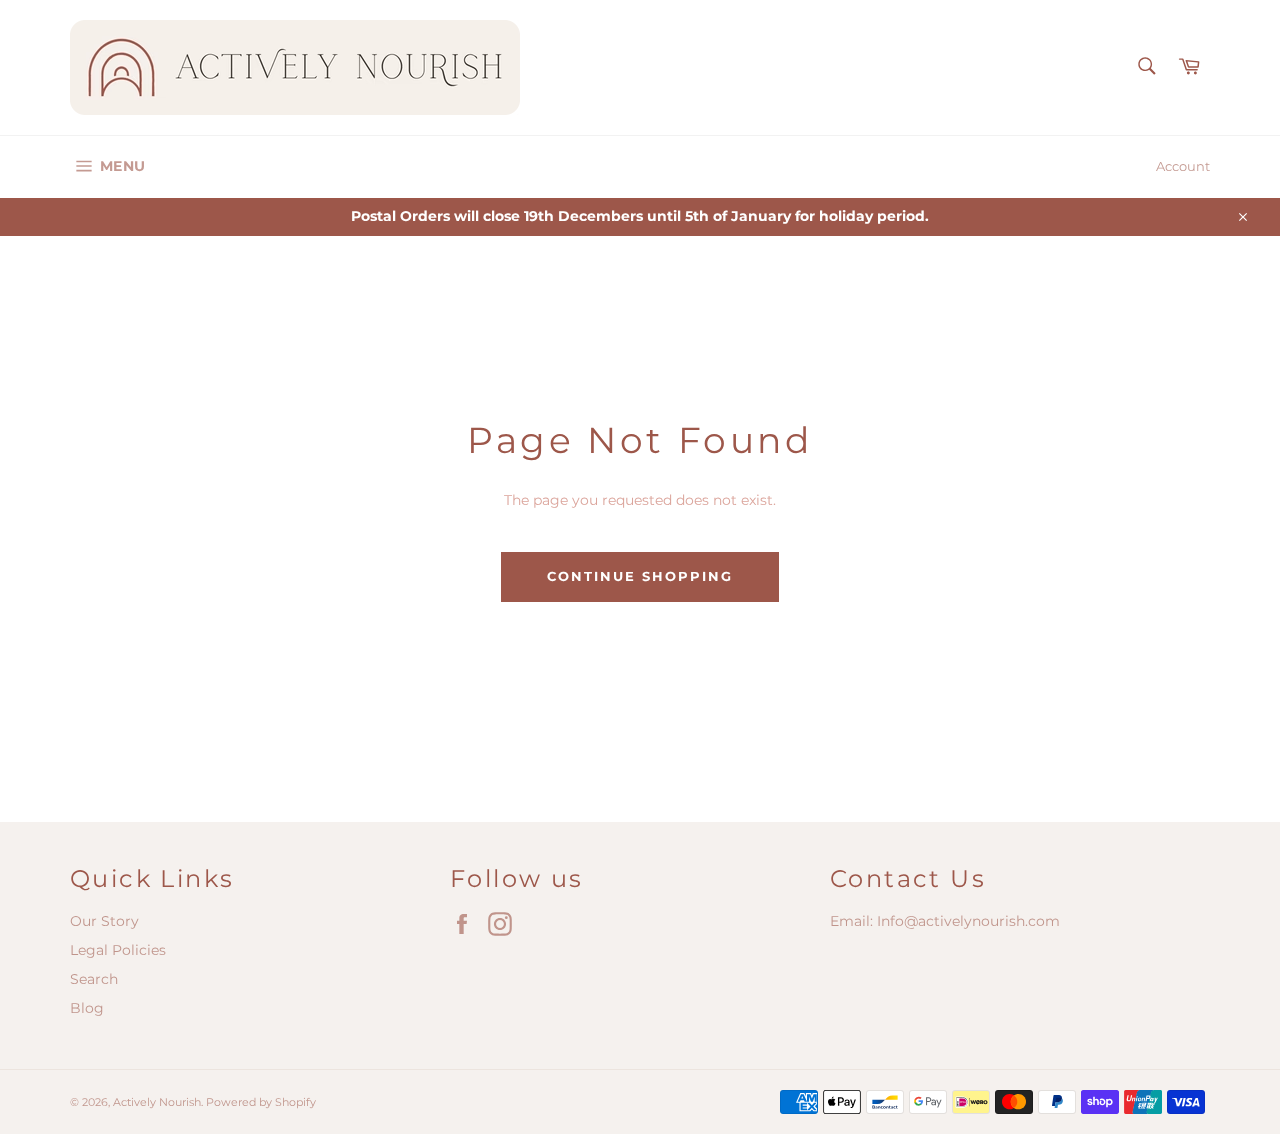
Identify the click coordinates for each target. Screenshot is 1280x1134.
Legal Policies (118, 950)
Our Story (104, 921)
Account (1183, 166)
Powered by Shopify (261, 1102)
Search (94, 979)
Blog (87, 1008)
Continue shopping (639, 576)
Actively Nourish (157, 1102)
